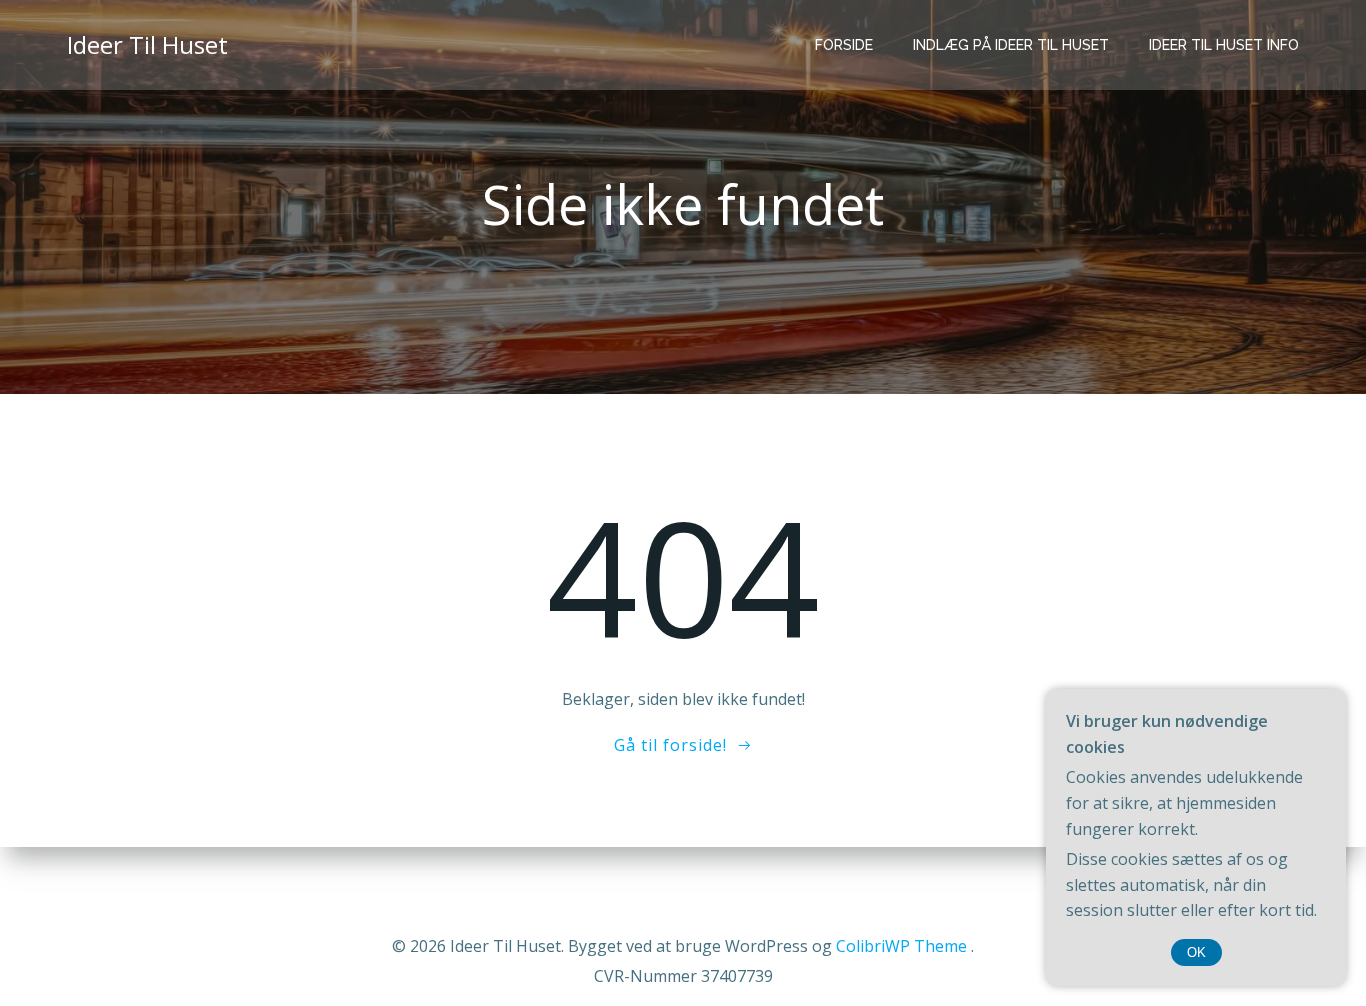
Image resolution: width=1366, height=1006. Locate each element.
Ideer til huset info (1224, 45)
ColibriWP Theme (901, 946)
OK (1196, 952)
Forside (844, 45)
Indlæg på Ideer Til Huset (1011, 45)
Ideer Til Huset (147, 44)
